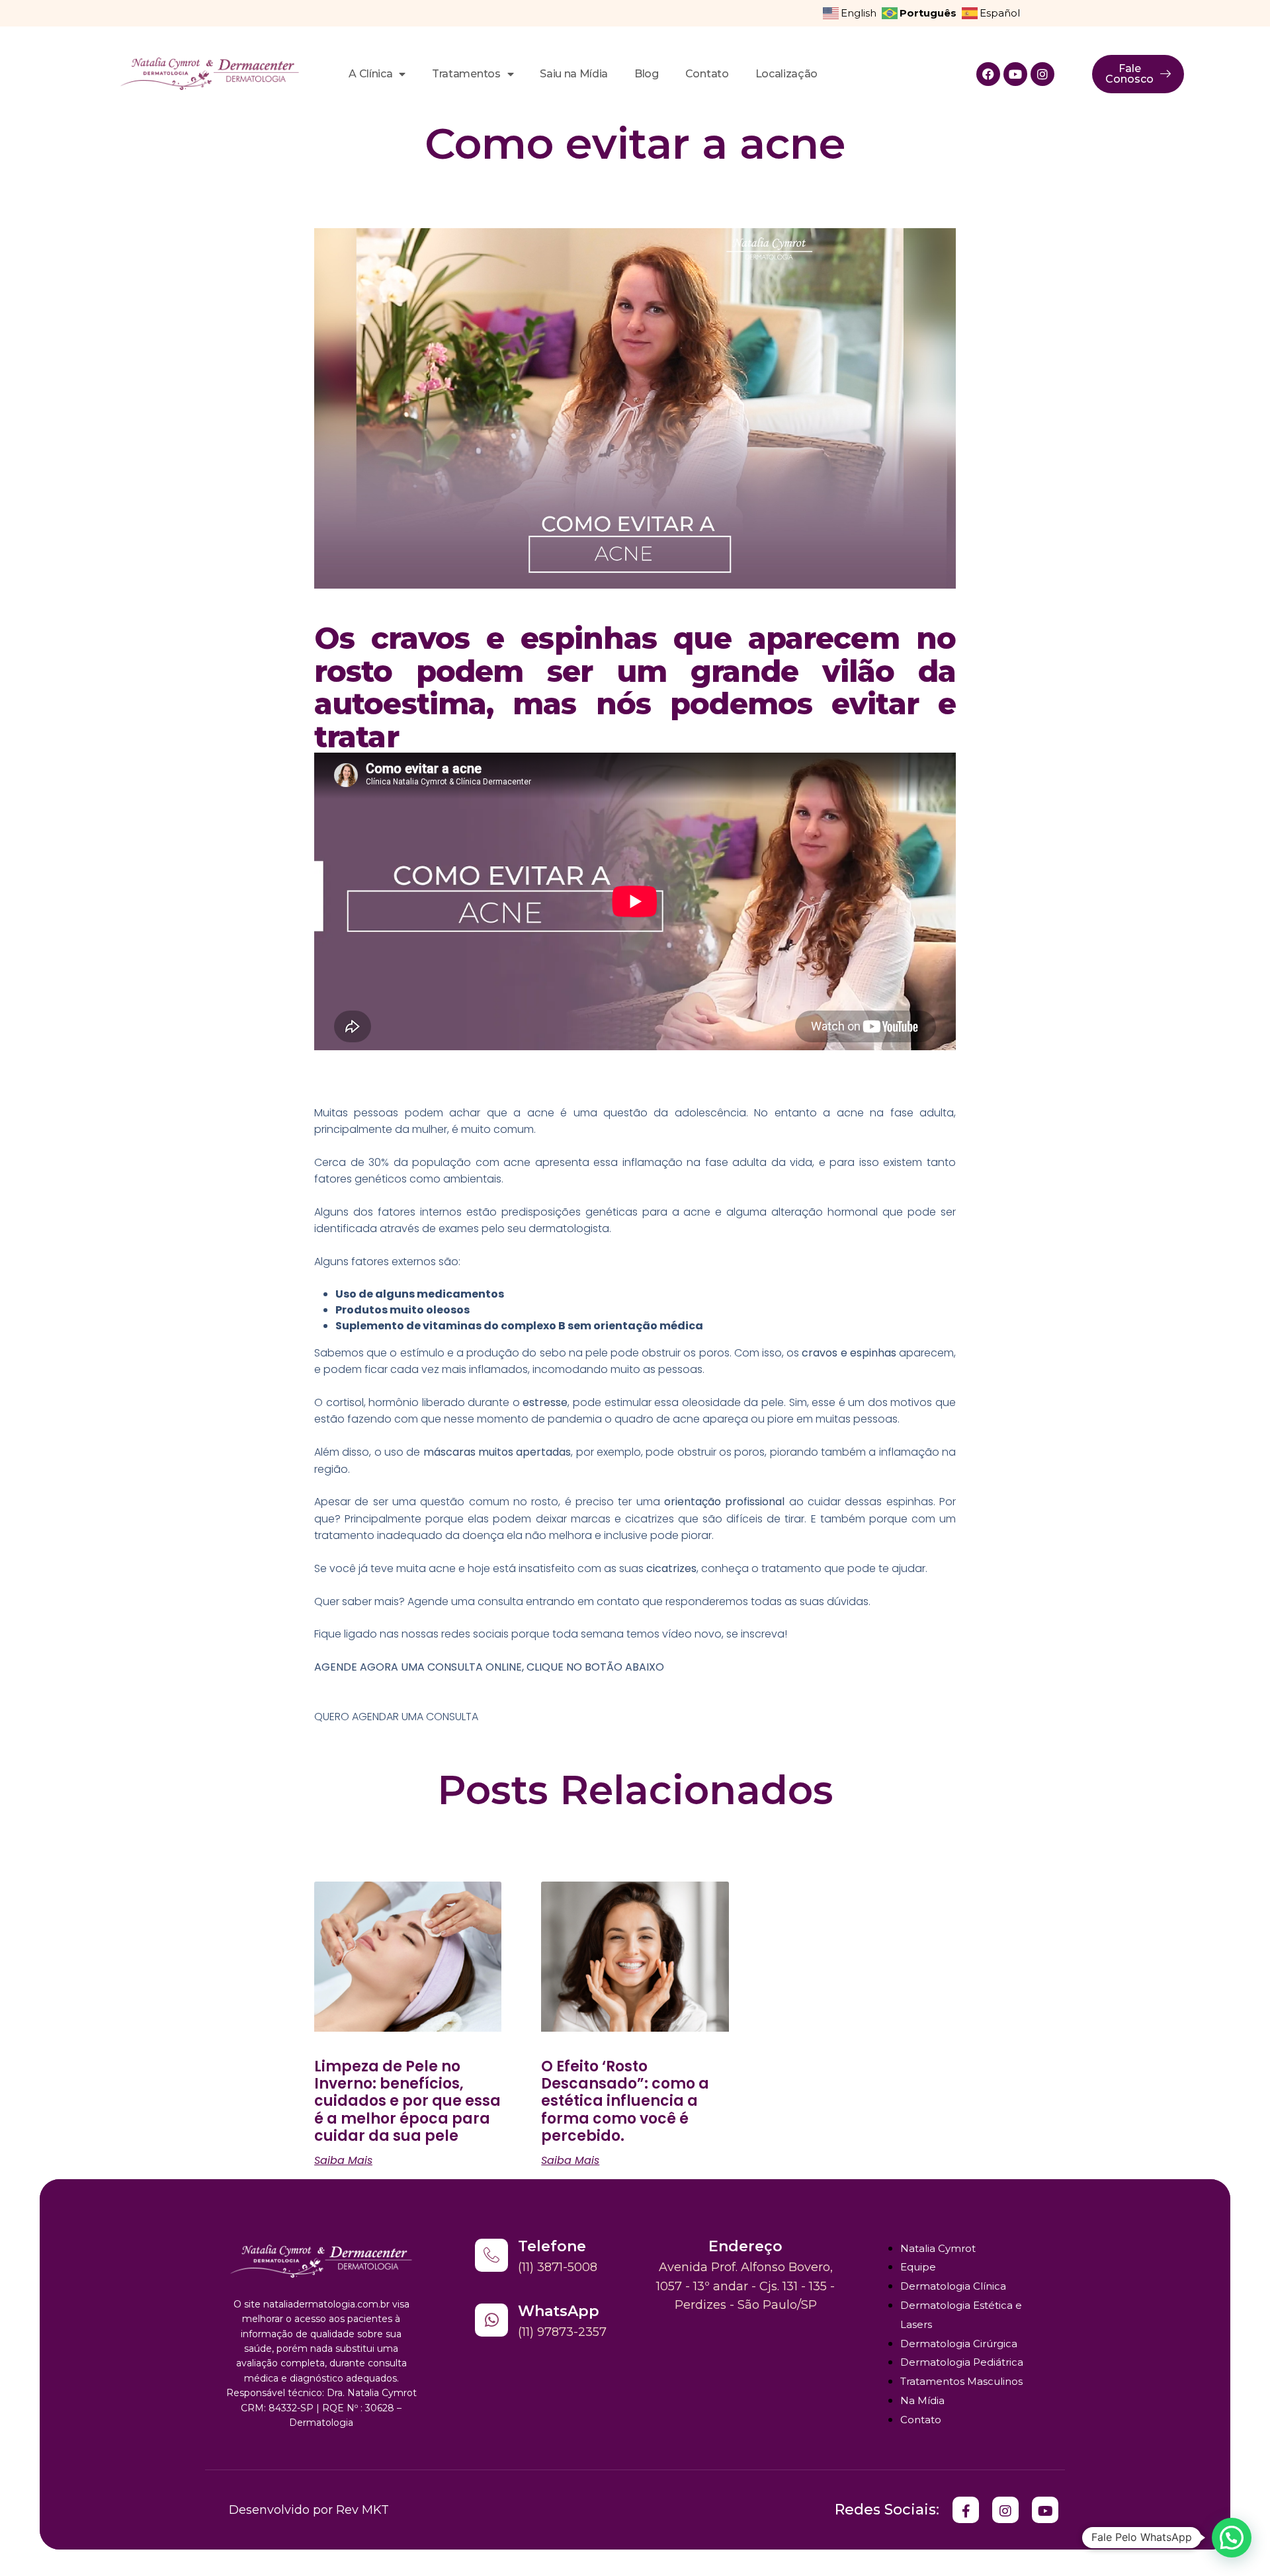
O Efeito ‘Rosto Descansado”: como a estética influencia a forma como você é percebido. (625, 2101)
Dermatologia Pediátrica (962, 2362)
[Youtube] (1015, 74)
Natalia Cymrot (938, 2248)
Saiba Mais (343, 2161)
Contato (707, 74)
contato (618, 1601)
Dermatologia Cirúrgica (959, 2344)
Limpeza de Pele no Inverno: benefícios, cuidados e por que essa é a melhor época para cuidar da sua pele (407, 2101)
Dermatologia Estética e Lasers (961, 2315)
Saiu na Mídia (574, 74)
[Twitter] (966, 2510)
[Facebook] (988, 74)
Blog (647, 74)
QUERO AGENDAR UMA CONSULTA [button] (396, 1717)
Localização (786, 74)
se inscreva (755, 1634)
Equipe (918, 2267)
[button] (1232, 2538)
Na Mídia (922, 2400)
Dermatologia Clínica (953, 2286)
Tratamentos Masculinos (961, 2381)
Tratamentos (466, 74)
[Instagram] (1042, 74)
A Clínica (370, 74)
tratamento (791, 1568)
